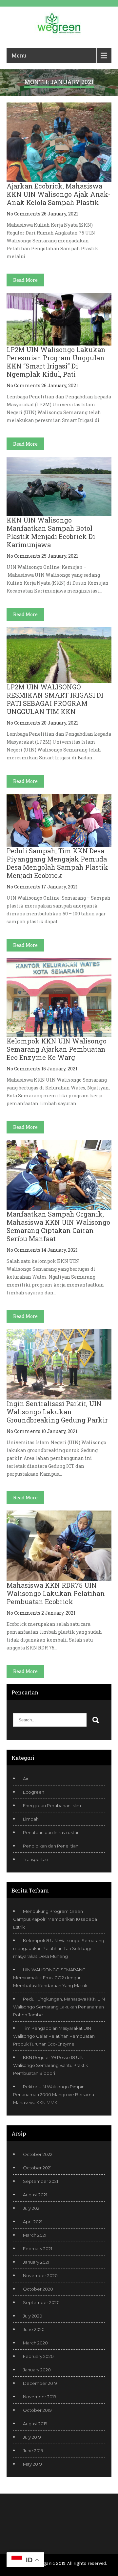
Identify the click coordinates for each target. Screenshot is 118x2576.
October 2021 (37, 2168)
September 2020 (41, 2302)
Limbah (31, 1819)
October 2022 (38, 2154)
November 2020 (40, 2275)
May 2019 (32, 2464)
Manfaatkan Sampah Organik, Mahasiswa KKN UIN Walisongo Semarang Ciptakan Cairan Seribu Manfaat (58, 1226)
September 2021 (40, 2181)
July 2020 (33, 2316)
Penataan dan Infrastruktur (51, 1832)
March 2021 (35, 2235)
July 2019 (32, 2437)
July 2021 (32, 2208)
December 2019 (40, 2383)
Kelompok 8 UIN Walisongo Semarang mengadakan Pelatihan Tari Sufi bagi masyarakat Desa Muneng (59, 1948)
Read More (25, 280)
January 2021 (36, 2262)
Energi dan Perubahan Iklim (52, 1805)
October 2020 (38, 2289)
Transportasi (36, 1859)
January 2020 (37, 2370)
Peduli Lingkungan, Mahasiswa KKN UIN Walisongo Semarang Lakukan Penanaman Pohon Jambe (59, 2007)
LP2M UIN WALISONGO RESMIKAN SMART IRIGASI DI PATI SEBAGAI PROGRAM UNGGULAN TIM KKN (55, 699)
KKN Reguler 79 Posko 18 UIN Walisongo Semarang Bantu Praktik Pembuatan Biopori (50, 2065)
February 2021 (38, 2249)
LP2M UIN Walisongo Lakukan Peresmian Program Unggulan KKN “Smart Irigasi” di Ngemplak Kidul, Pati (56, 362)
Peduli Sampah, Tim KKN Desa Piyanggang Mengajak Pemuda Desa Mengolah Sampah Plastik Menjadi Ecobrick (57, 863)
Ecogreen (34, 1792)
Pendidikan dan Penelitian (51, 1846)
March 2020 (35, 2343)
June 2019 (33, 2451)
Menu (19, 55)
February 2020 (38, 2356)
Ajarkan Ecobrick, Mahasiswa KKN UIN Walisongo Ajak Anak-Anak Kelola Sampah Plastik (59, 194)
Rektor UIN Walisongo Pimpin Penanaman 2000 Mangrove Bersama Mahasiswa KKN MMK (54, 2094)
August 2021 (35, 2195)
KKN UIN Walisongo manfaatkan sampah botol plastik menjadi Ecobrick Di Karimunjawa (51, 532)
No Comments (23, 214)
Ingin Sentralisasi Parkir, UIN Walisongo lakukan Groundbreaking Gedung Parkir (57, 1412)
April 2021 (33, 2222)
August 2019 (35, 2424)
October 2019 (37, 2410)
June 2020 (34, 2329)
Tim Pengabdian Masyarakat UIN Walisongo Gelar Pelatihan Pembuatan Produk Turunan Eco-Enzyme (54, 2036)
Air (26, 1779)
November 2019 (40, 2397)
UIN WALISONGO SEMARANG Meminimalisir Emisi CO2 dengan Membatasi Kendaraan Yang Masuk (50, 1978)
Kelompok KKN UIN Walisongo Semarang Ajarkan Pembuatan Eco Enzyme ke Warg (57, 1049)
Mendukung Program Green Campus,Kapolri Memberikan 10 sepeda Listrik (55, 1919)
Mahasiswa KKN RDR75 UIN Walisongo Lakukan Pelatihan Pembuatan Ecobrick (56, 1593)
